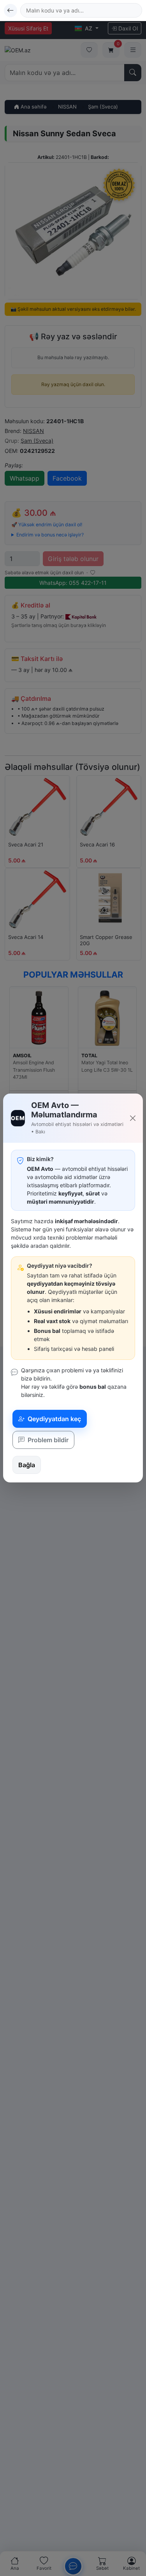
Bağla (27, 1465)
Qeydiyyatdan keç (54, 1419)
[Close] (133, 1118)
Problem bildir (47, 1440)
